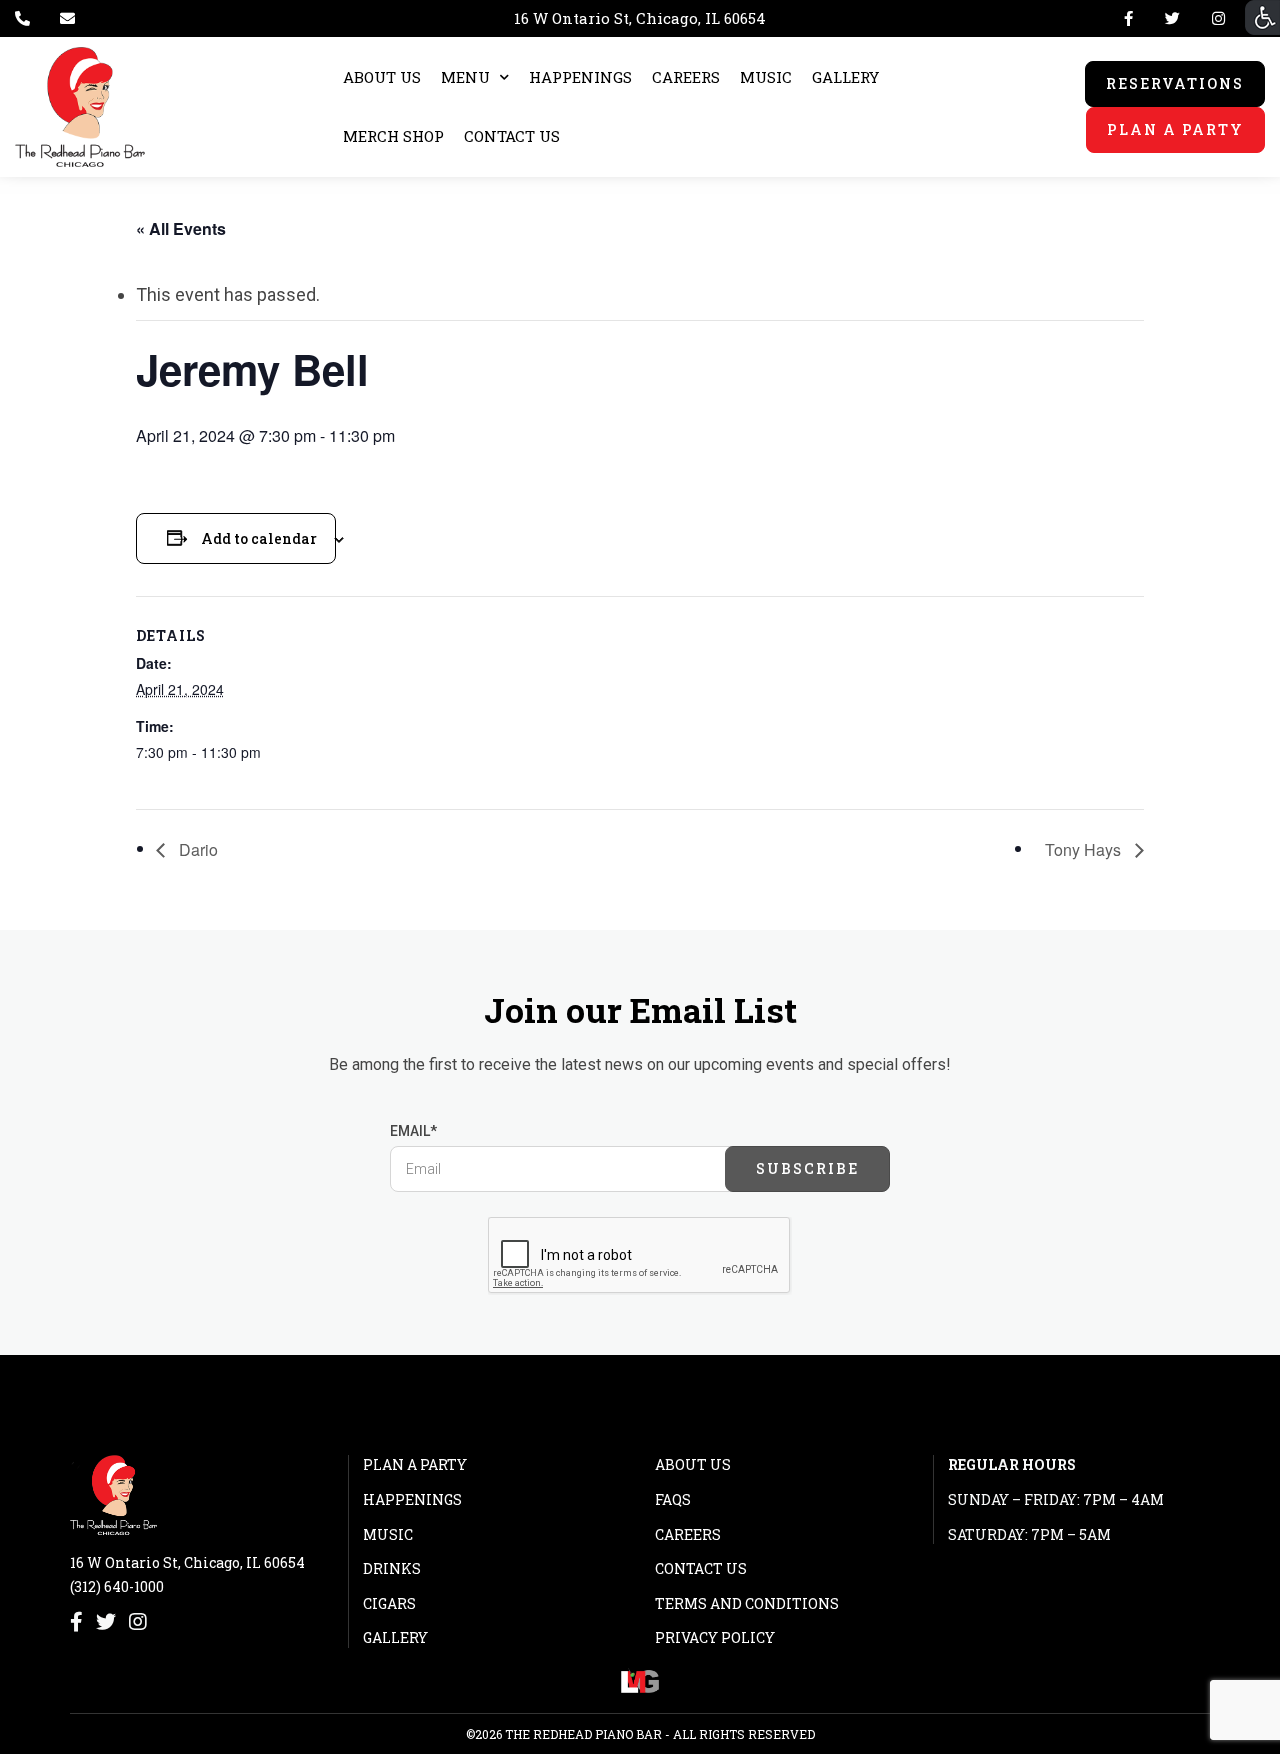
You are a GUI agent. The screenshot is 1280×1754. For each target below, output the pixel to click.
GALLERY (845, 77)
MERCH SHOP (393, 136)
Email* (413, 1131)
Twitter (1172, 18)
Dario (196, 849)
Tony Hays (1085, 849)
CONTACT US (512, 136)
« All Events (181, 228)
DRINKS (392, 1568)
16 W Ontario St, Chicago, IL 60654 (640, 18)
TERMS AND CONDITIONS (747, 1603)
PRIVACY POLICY (715, 1637)
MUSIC (766, 77)
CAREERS (686, 77)
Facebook (1128, 18)
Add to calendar (259, 538)
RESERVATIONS (1175, 83)
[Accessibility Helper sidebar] (1262, 17)
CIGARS (389, 1603)
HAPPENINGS (580, 77)
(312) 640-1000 (117, 1586)
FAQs (673, 1499)
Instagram (1214, 18)
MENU (465, 77)
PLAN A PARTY (1175, 129)
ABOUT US (382, 77)
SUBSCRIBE (807, 1168)
